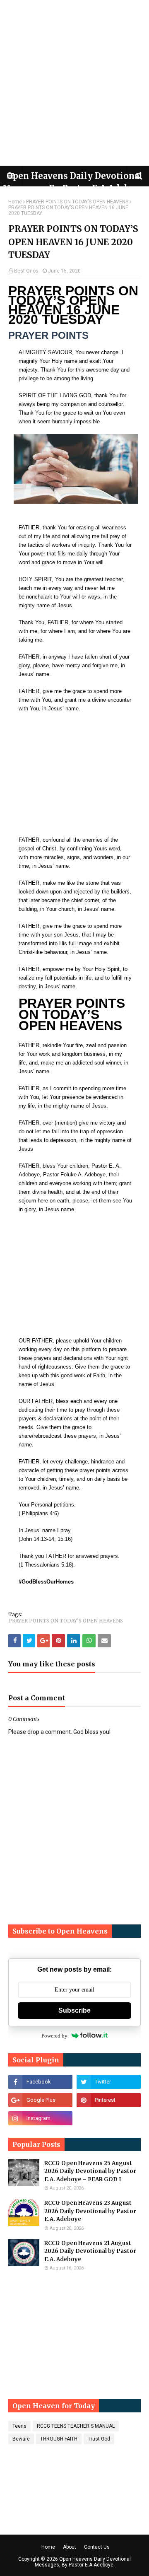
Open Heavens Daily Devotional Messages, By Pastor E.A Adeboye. (83, 2562)
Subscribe (74, 2010)
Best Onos (26, 271)
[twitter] (109, 2082)
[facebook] (40, 2082)
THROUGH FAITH (59, 2439)
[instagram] (40, 2118)
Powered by (54, 2036)
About (70, 2547)
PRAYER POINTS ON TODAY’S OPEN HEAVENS (77, 202)
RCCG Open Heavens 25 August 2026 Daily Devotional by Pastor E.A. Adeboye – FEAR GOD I (90, 2171)
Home (15, 202)
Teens (19, 2426)
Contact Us (97, 2547)
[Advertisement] (74, 83)
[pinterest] (109, 2100)
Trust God (99, 2439)
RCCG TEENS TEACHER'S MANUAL (76, 2426)
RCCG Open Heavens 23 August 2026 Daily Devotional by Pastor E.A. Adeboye (90, 2211)
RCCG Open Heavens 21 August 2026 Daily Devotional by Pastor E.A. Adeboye (90, 2251)
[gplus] (40, 2100)
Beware (21, 2439)
